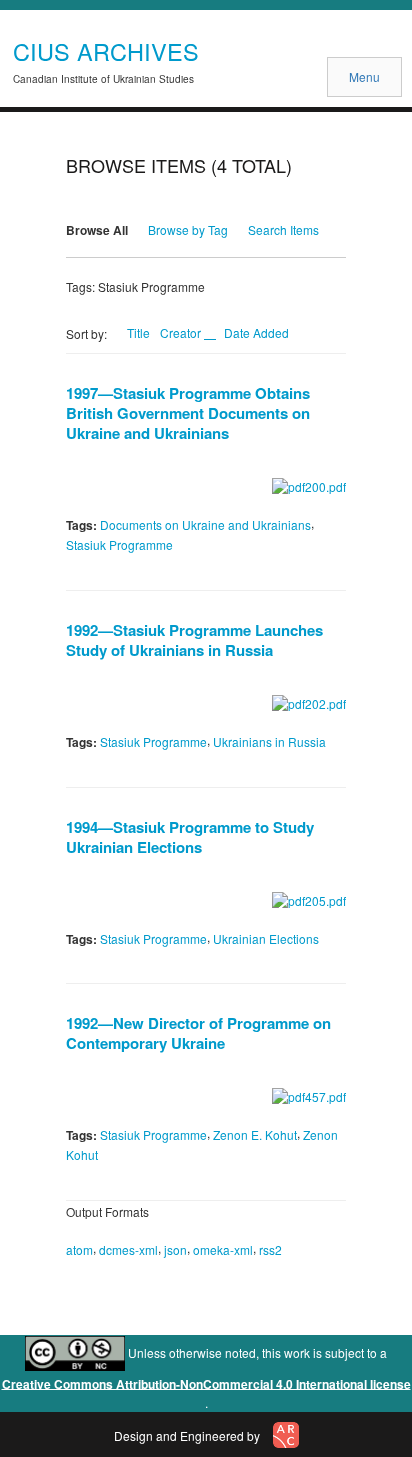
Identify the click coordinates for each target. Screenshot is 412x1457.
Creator (182, 332)
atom (79, 1249)
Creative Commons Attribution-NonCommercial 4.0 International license (206, 1383)
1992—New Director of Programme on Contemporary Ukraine (198, 1033)
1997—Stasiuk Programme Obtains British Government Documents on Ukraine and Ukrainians (188, 413)
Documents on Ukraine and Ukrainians (205, 524)
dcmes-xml (128, 1249)
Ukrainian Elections (266, 937)
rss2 (270, 1249)
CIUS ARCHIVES (106, 51)
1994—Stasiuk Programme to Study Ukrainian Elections (190, 837)
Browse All (97, 230)
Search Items (283, 229)
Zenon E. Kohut (255, 1134)
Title (138, 332)
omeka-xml (223, 1249)
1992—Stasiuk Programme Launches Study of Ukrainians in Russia (194, 640)
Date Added (256, 332)
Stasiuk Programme (119, 544)
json (175, 1249)
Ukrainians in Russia (269, 741)
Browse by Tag (188, 229)
